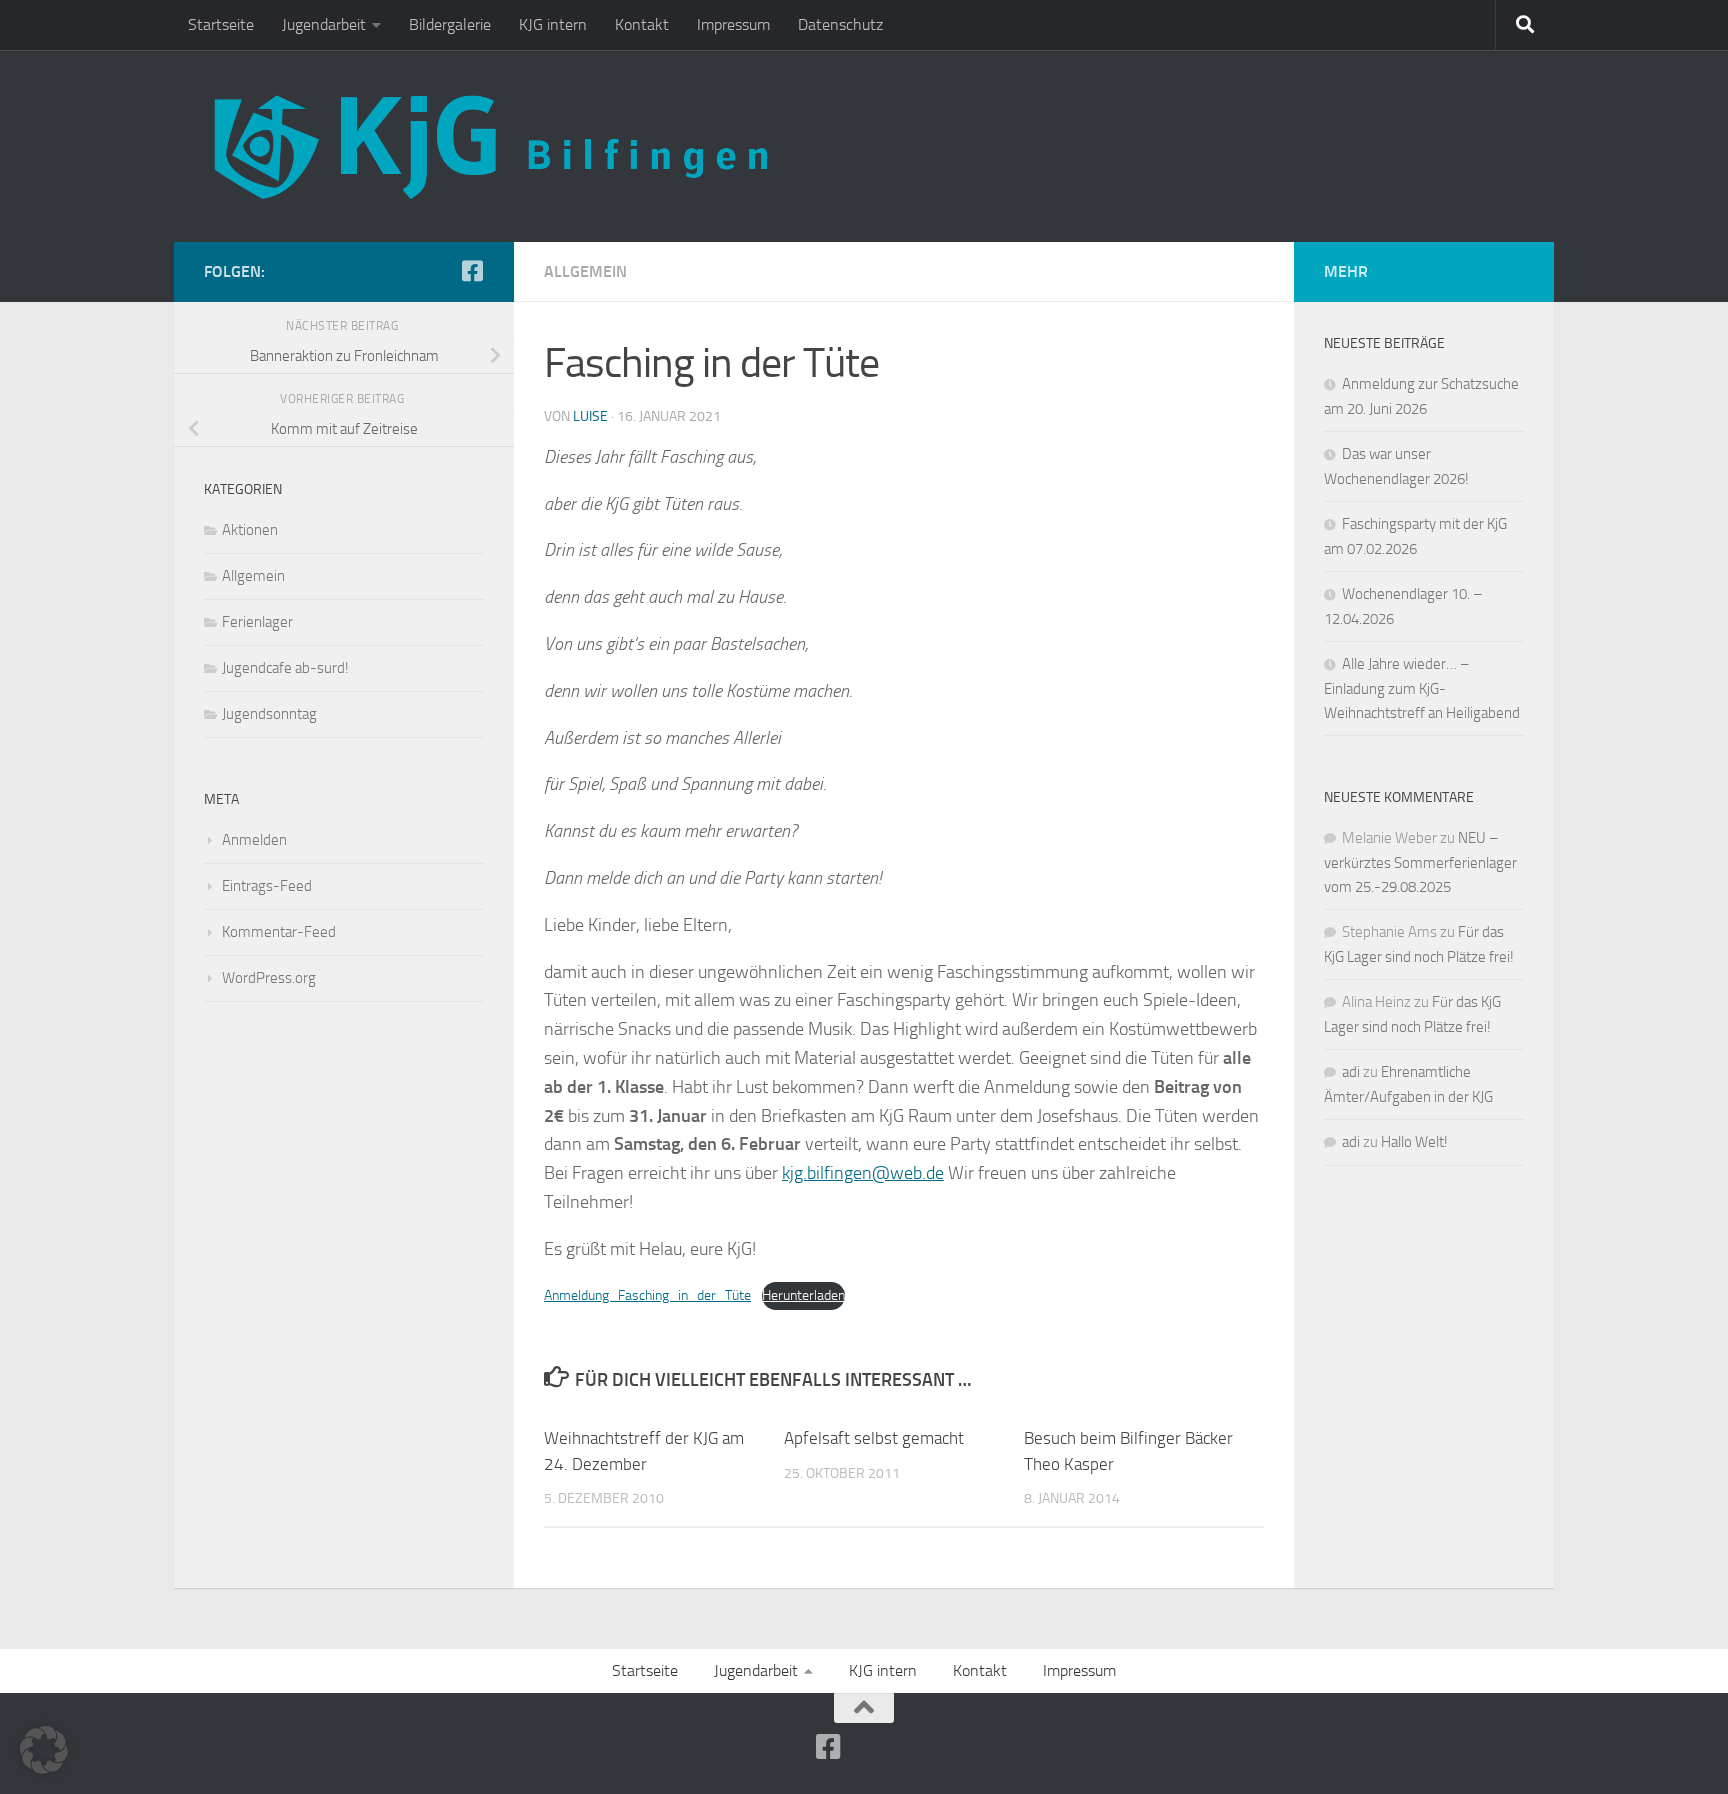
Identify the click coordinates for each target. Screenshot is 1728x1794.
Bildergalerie (450, 24)
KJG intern (553, 24)
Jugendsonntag (269, 714)
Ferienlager (257, 622)
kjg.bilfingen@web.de (863, 1173)
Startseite (221, 24)
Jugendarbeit (324, 24)
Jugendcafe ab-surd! (285, 668)
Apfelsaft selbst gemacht (874, 1438)
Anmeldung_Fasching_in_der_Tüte (647, 1295)
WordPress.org (269, 978)
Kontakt (642, 24)
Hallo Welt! (1414, 1142)
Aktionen (250, 530)
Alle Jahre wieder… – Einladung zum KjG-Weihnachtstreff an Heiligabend (1422, 688)
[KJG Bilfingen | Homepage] (490, 146)
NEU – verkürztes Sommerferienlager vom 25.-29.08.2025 (1420, 862)
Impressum (733, 24)
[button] (44, 1750)
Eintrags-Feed (267, 886)
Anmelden (254, 840)
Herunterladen (803, 1295)
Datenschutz (840, 24)
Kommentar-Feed (279, 932)
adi (1351, 1072)
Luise (590, 416)
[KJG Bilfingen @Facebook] (472, 271)
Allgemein (585, 271)
